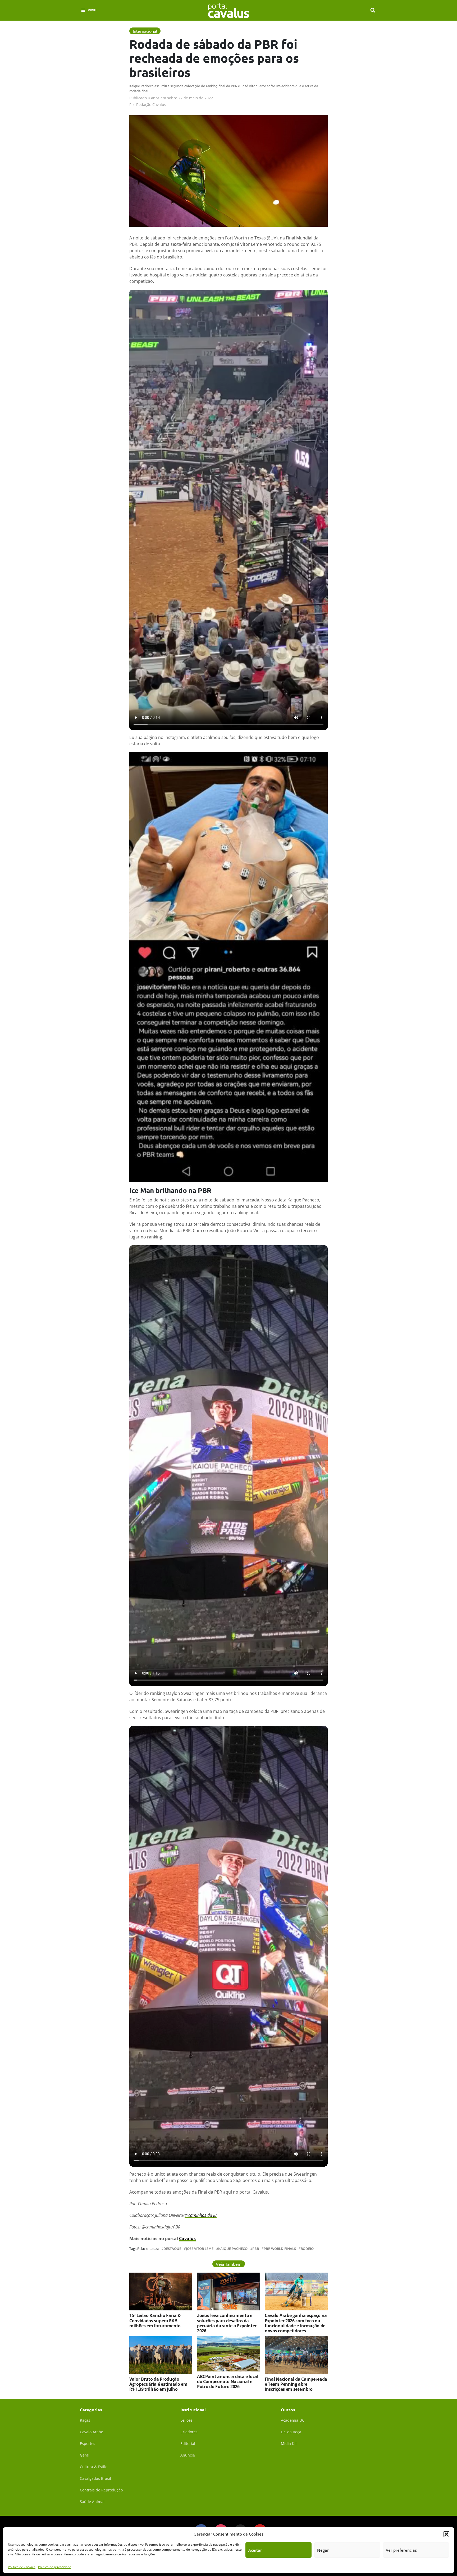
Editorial (188, 2443)
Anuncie (188, 2455)
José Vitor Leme (200, 2249)
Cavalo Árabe (92, 2432)
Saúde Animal (92, 2502)
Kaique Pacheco (233, 2249)
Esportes (88, 2443)
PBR (256, 2249)
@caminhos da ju (201, 2215)
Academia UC (293, 2420)
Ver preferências (401, 2550)
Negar (323, 2550)
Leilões (186, 2420)
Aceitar (255, 2550)
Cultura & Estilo (94, 2467)
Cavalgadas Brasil (95, 2478)
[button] (446, 2534)
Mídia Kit (289, 2443)
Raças (85, 2420)
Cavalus (187, 2239)
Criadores (189, 2432)
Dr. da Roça (291, 2432)
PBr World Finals (280, 2249)
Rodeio (307, 2249)
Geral (85, 2455)
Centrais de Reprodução (101, 2490)
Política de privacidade (55, 2567)
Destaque (172, 2249)
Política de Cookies (22, 2567)
